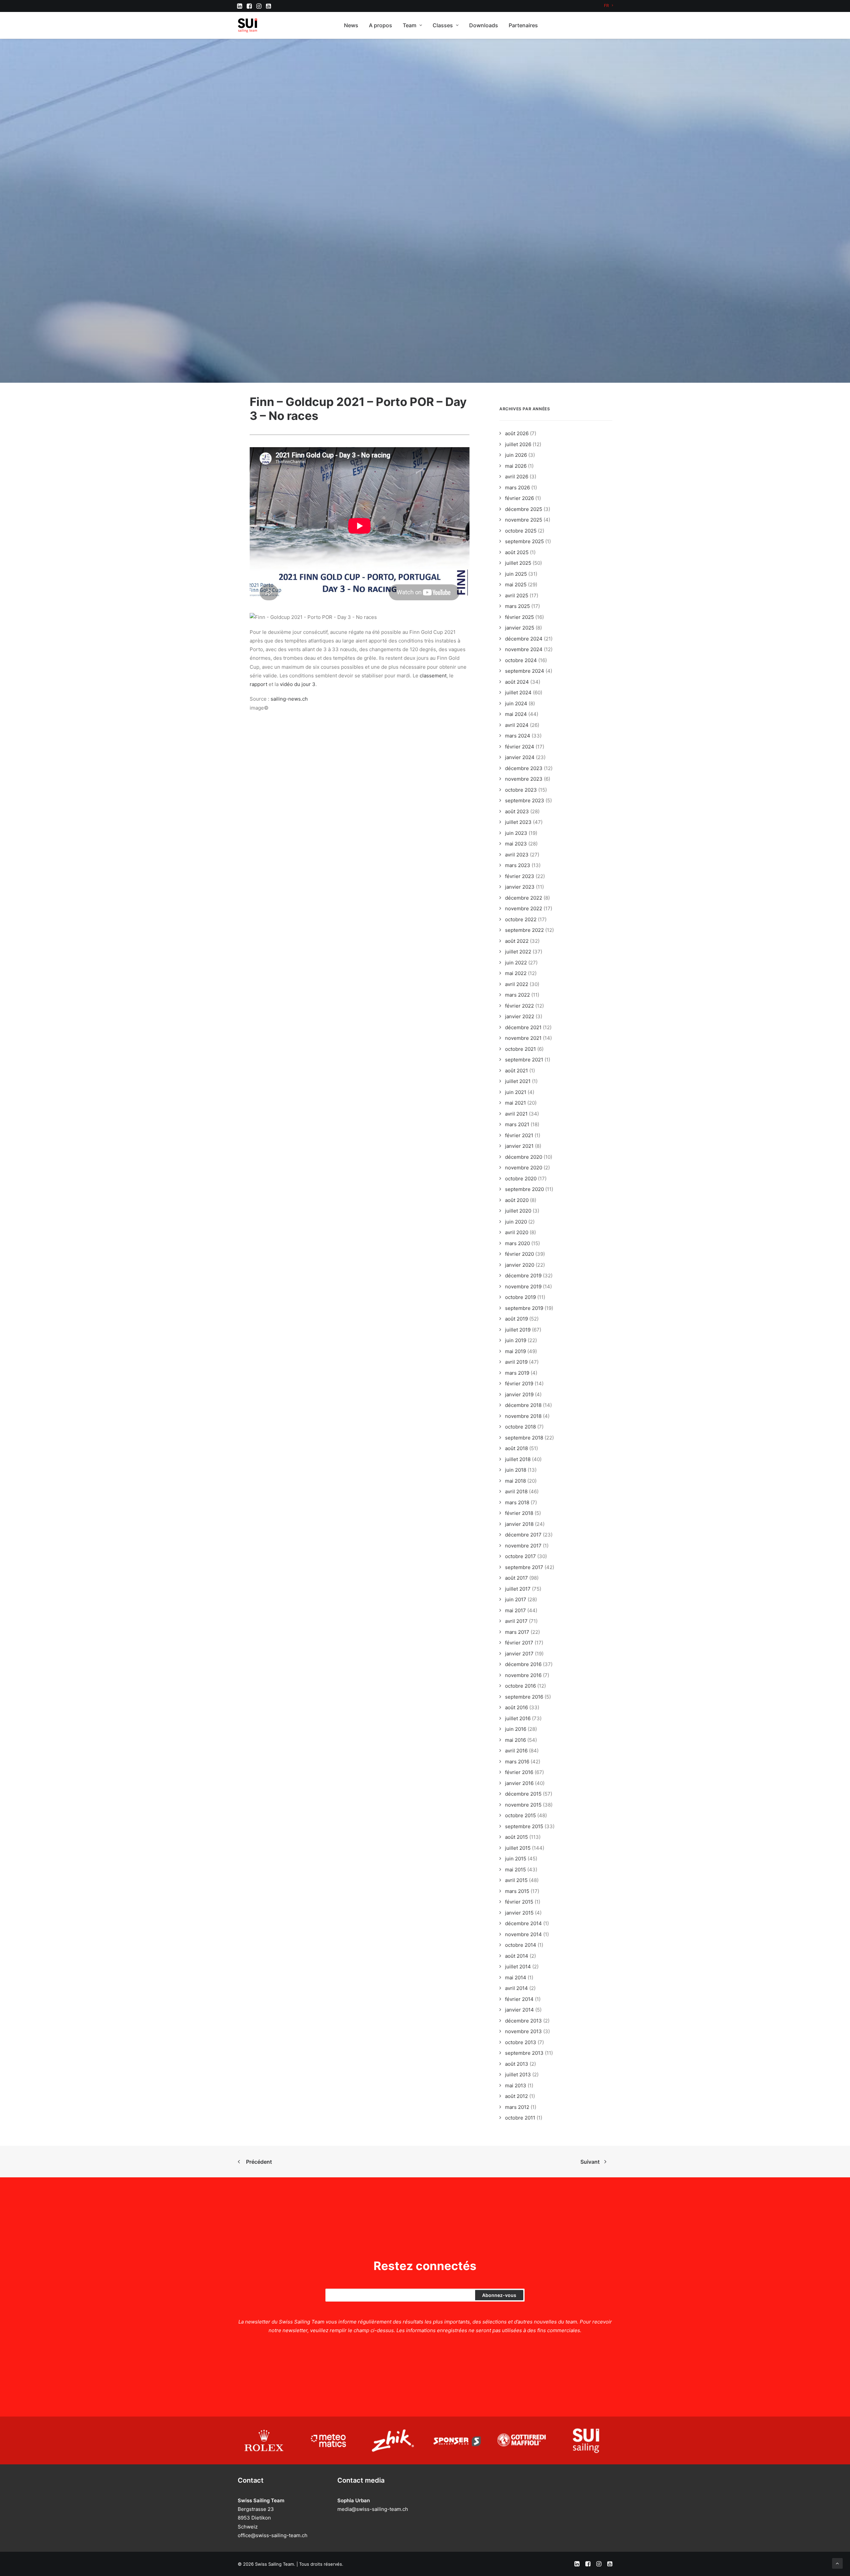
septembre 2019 (524, 1308)
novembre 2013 (523, 2031)
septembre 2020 (524, 1189)
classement (433, 676)
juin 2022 (516, 963)
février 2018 (519, 1513)
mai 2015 (515, 1870)
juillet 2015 (518, 1848)
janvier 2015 (519, 1913)
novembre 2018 (523, 1416)
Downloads (484, 25)
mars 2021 (517, 1124)
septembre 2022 (524, 930)
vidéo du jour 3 (298, 684)
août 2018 (516, 1448)
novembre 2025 (524, 520)
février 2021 (519, 1135)
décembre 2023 (524, 768)
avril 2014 (516, 1988)
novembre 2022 (524, 908)
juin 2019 (516, 1340)
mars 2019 (517, 1373)
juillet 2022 (518, 952)
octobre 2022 (521, 919)
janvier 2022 (520, 1016)
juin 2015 (516, 1859)
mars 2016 (517, 1762)
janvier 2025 (520, 628)
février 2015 (519, 1902)
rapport (258, 684)
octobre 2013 (521, 2042)
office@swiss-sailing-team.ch (273, 2535)
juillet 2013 (518, 2075)
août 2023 (517, 811)
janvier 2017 (519, 1654)
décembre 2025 (524, 509)
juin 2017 (516, 1599)
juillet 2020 (518, 1211)
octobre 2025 (521, 531)
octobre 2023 (521, 790)
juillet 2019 (518, 1330)
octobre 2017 (520, 1556)
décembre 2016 (523, 1664)
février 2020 (519, 1254)
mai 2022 (516, 973)
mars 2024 (518, 736)
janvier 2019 (519, 1394)
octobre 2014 (521, 1945)
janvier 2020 (520, 1265)
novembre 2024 (524, 649)
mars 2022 (517, 995)
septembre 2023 (525, 800)
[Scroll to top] (837, 2563)
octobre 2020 (521, 1179)
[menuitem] (608, 5)
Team (410, 25)
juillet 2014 (518, 1967)
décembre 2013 (523, 2021)
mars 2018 (517, 1502)
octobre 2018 (520, 1427)
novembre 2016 (523, 1675)
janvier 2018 (519, 1524)
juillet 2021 (518, 1081)
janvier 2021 (519, 1146)
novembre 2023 (524, 779)
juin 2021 (516, 1092)
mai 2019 (515, 1351)
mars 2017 (517, 1632)
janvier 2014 (519, 2010)
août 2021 (516, 1071)
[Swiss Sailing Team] (248, 25)
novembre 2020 (524, 1168)
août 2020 (517, 1200)
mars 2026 (517, 488)
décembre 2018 (523, 1405)
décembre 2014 (523, 1923)
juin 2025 (516, 574)
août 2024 (517, 682)
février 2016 (519, 1772)
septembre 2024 (525, 671)
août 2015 (516, 1837)
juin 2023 (516, 833)
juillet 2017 (518, 1589)
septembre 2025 (524, 541)
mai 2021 (515, 1103)
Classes (443, 25)
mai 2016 (515, 1740)
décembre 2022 (524, 898)
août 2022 (517, 941)
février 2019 (519, 1384)
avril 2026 (517, 477)
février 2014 (519, 1999)
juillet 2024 (518, 693)
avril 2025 (517, 595)
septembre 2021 (524, 1060)
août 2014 (517, 1956)
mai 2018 (515, 1481)
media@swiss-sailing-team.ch (373, 2509)
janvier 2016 (519, 1783)
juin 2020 (516, 1222)
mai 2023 (516, 844)
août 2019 (516, 1319)
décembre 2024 (524, 639)
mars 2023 (518, 865)
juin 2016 (516, 1729)
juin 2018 (516, 1470)
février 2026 (519, 498)
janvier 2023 (520, 887)
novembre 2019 (523, 1287)
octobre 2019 (520, 1297)
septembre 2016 (524, 1697)
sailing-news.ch (289, 699)
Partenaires (523, 25)
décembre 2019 (523, 1276)
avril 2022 (517, 984)
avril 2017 (516, 1621)
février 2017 (519, 1643)
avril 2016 (516, 1751)
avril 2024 (517, 725)
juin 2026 (516, 455)
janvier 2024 (520, 757)
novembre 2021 (523, 1038)
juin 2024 (516, 703)
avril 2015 (516, 1880)
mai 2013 (516, 2085)
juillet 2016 (518, 1718)
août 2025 (517, 552)
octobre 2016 (520, 1686)
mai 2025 (516, 585)
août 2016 (516, 1707)
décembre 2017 (523, 1535)
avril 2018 (516, 1491)
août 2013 (517, 2064)
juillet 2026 (518, 444)
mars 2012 (517, 2107)
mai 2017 (515, 1610)
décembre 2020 (524, 1157)
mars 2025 (517, 606)
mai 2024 (516, 714)
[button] (240, 6)
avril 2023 (517, 855)
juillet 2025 (518, 563)
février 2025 (519, 617)
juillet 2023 (518, 822)
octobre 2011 (520, 2118)
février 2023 (520, 876)
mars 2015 (517, 1891)
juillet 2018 (518, 1459)
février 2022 (519, 1006)
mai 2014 (516, 1978)
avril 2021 (516, 1114)
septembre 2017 (524, 1567)
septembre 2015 (524, 1826)
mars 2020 (517, 1243)
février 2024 (520, 747)
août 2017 (516, 1578)
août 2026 (517, 433)
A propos (381, 25)
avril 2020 (517, 1232)
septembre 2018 (524, 1438)
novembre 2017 (523, 1546)
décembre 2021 (523, 1027)
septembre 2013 (524, 2053)
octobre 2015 (520, 1815)
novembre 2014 (523, 1934)
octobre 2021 (520, 1049)
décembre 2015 (523, 1794)
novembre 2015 (523, 1805)
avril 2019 (516, 1362)
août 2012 (516, 2096)
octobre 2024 (521, 660)
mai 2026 (516, 466)
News (351, 25)
